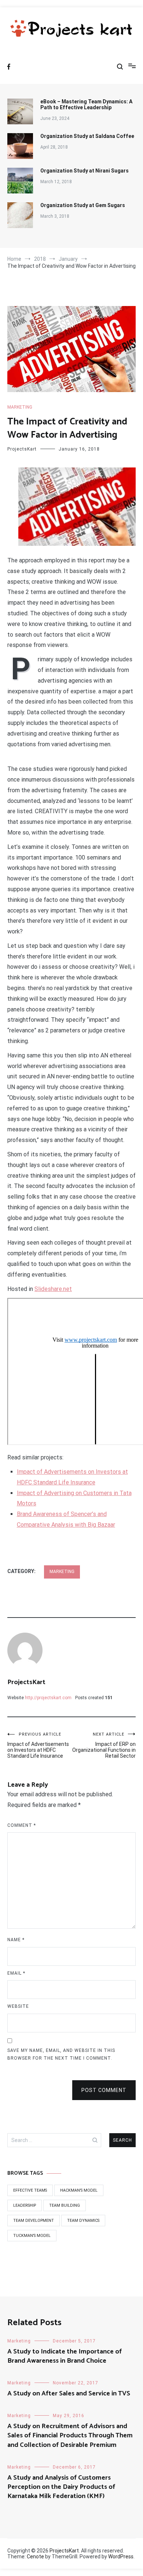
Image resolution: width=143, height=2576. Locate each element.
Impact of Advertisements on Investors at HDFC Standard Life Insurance (38, 1745)
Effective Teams (30, 2190)
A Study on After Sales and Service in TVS (69, 2394)
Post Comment (104, 2090)
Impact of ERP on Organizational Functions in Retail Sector (104, 1745)
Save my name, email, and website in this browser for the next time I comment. (61, 2054)
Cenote (35, 2557)
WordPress (121, 2557)
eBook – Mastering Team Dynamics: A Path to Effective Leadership (86, 104)
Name (16, 1940)
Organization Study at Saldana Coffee (87, 136)
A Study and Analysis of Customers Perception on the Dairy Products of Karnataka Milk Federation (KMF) (61, 2487)
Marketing (20, 407)
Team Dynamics (83, 2221)
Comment (22, 1825)
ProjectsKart (22, 449)
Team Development (34, 2221)
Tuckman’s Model (32, 2236)
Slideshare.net (53, 1289)
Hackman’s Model (79, 2190)
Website (18, 2006)
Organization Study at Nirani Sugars (85, 171)
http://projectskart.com (48, 1698)
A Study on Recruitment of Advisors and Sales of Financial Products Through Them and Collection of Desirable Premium (70, 2436)
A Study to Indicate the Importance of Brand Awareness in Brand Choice (65, 2356)
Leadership (25, 2205)
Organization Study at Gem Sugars (83, 205)
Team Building (65, 2205)
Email (16, 1973)
